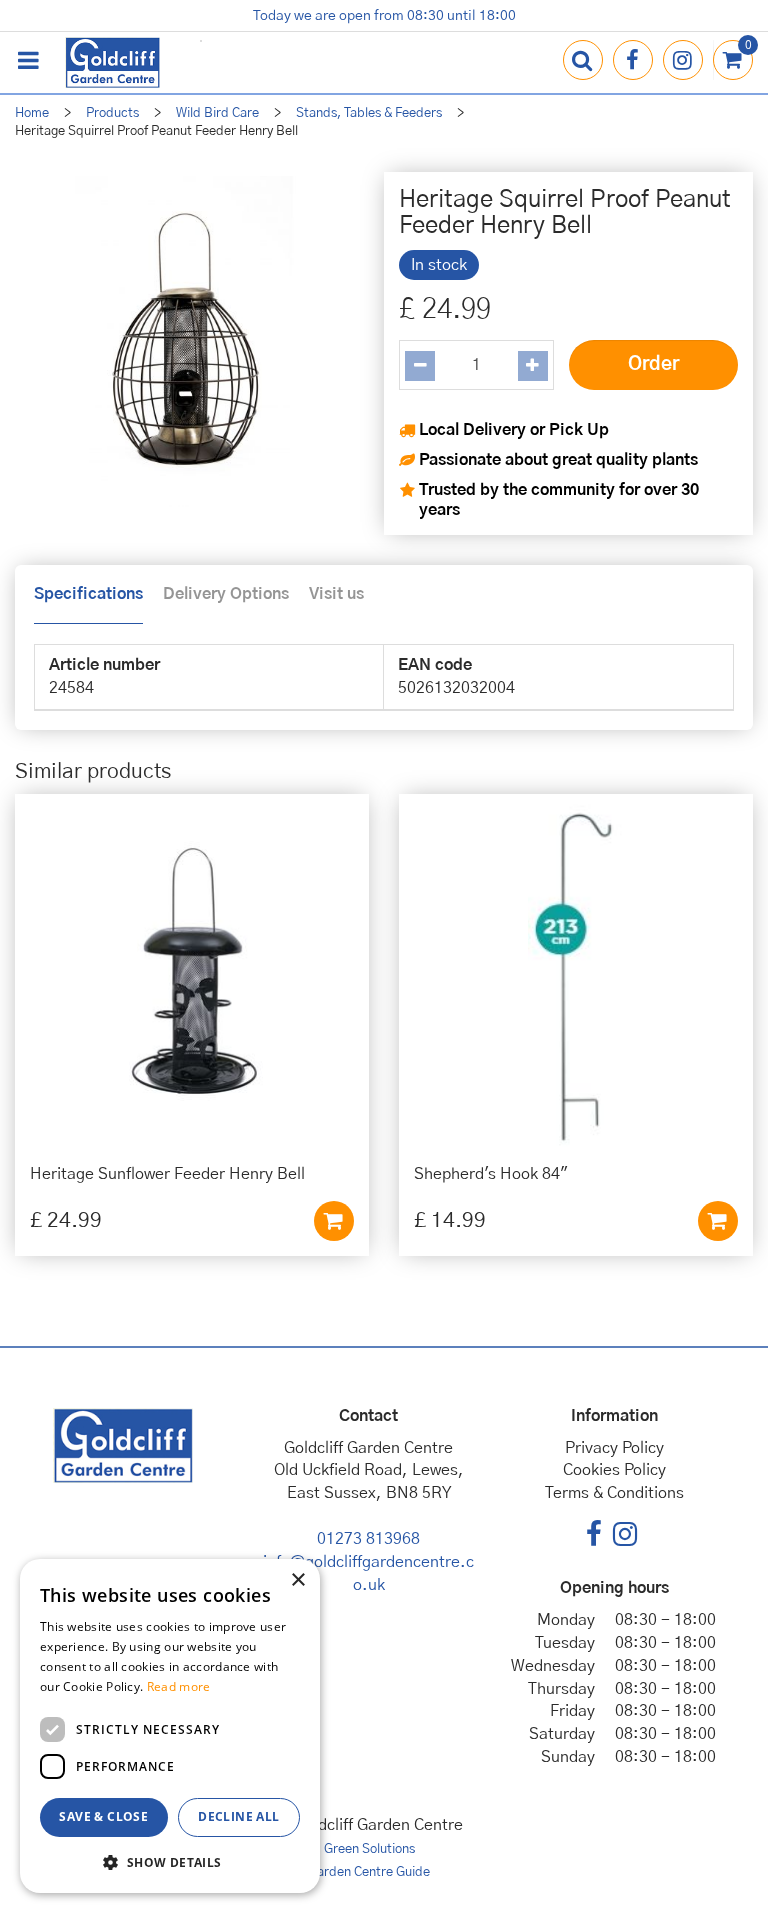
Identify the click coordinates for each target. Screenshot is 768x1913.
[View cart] (733, 60)
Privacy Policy (614, 1448)
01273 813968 (368, 1539)
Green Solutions (369, 1849)
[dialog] (170, 1726)
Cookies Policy (614, 1470)
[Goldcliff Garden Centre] (112, 62)
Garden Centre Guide (369, 1872)
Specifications (88, 594)
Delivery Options (226, 594)
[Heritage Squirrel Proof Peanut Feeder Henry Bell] (184, 341)
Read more (179, 1686)
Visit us (336, 594)
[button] (170, 1861)
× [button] (297, 1580)
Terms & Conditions (614, 1493)
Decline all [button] (238, 1816)
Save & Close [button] (103, 1816)
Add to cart (334, 1221)
